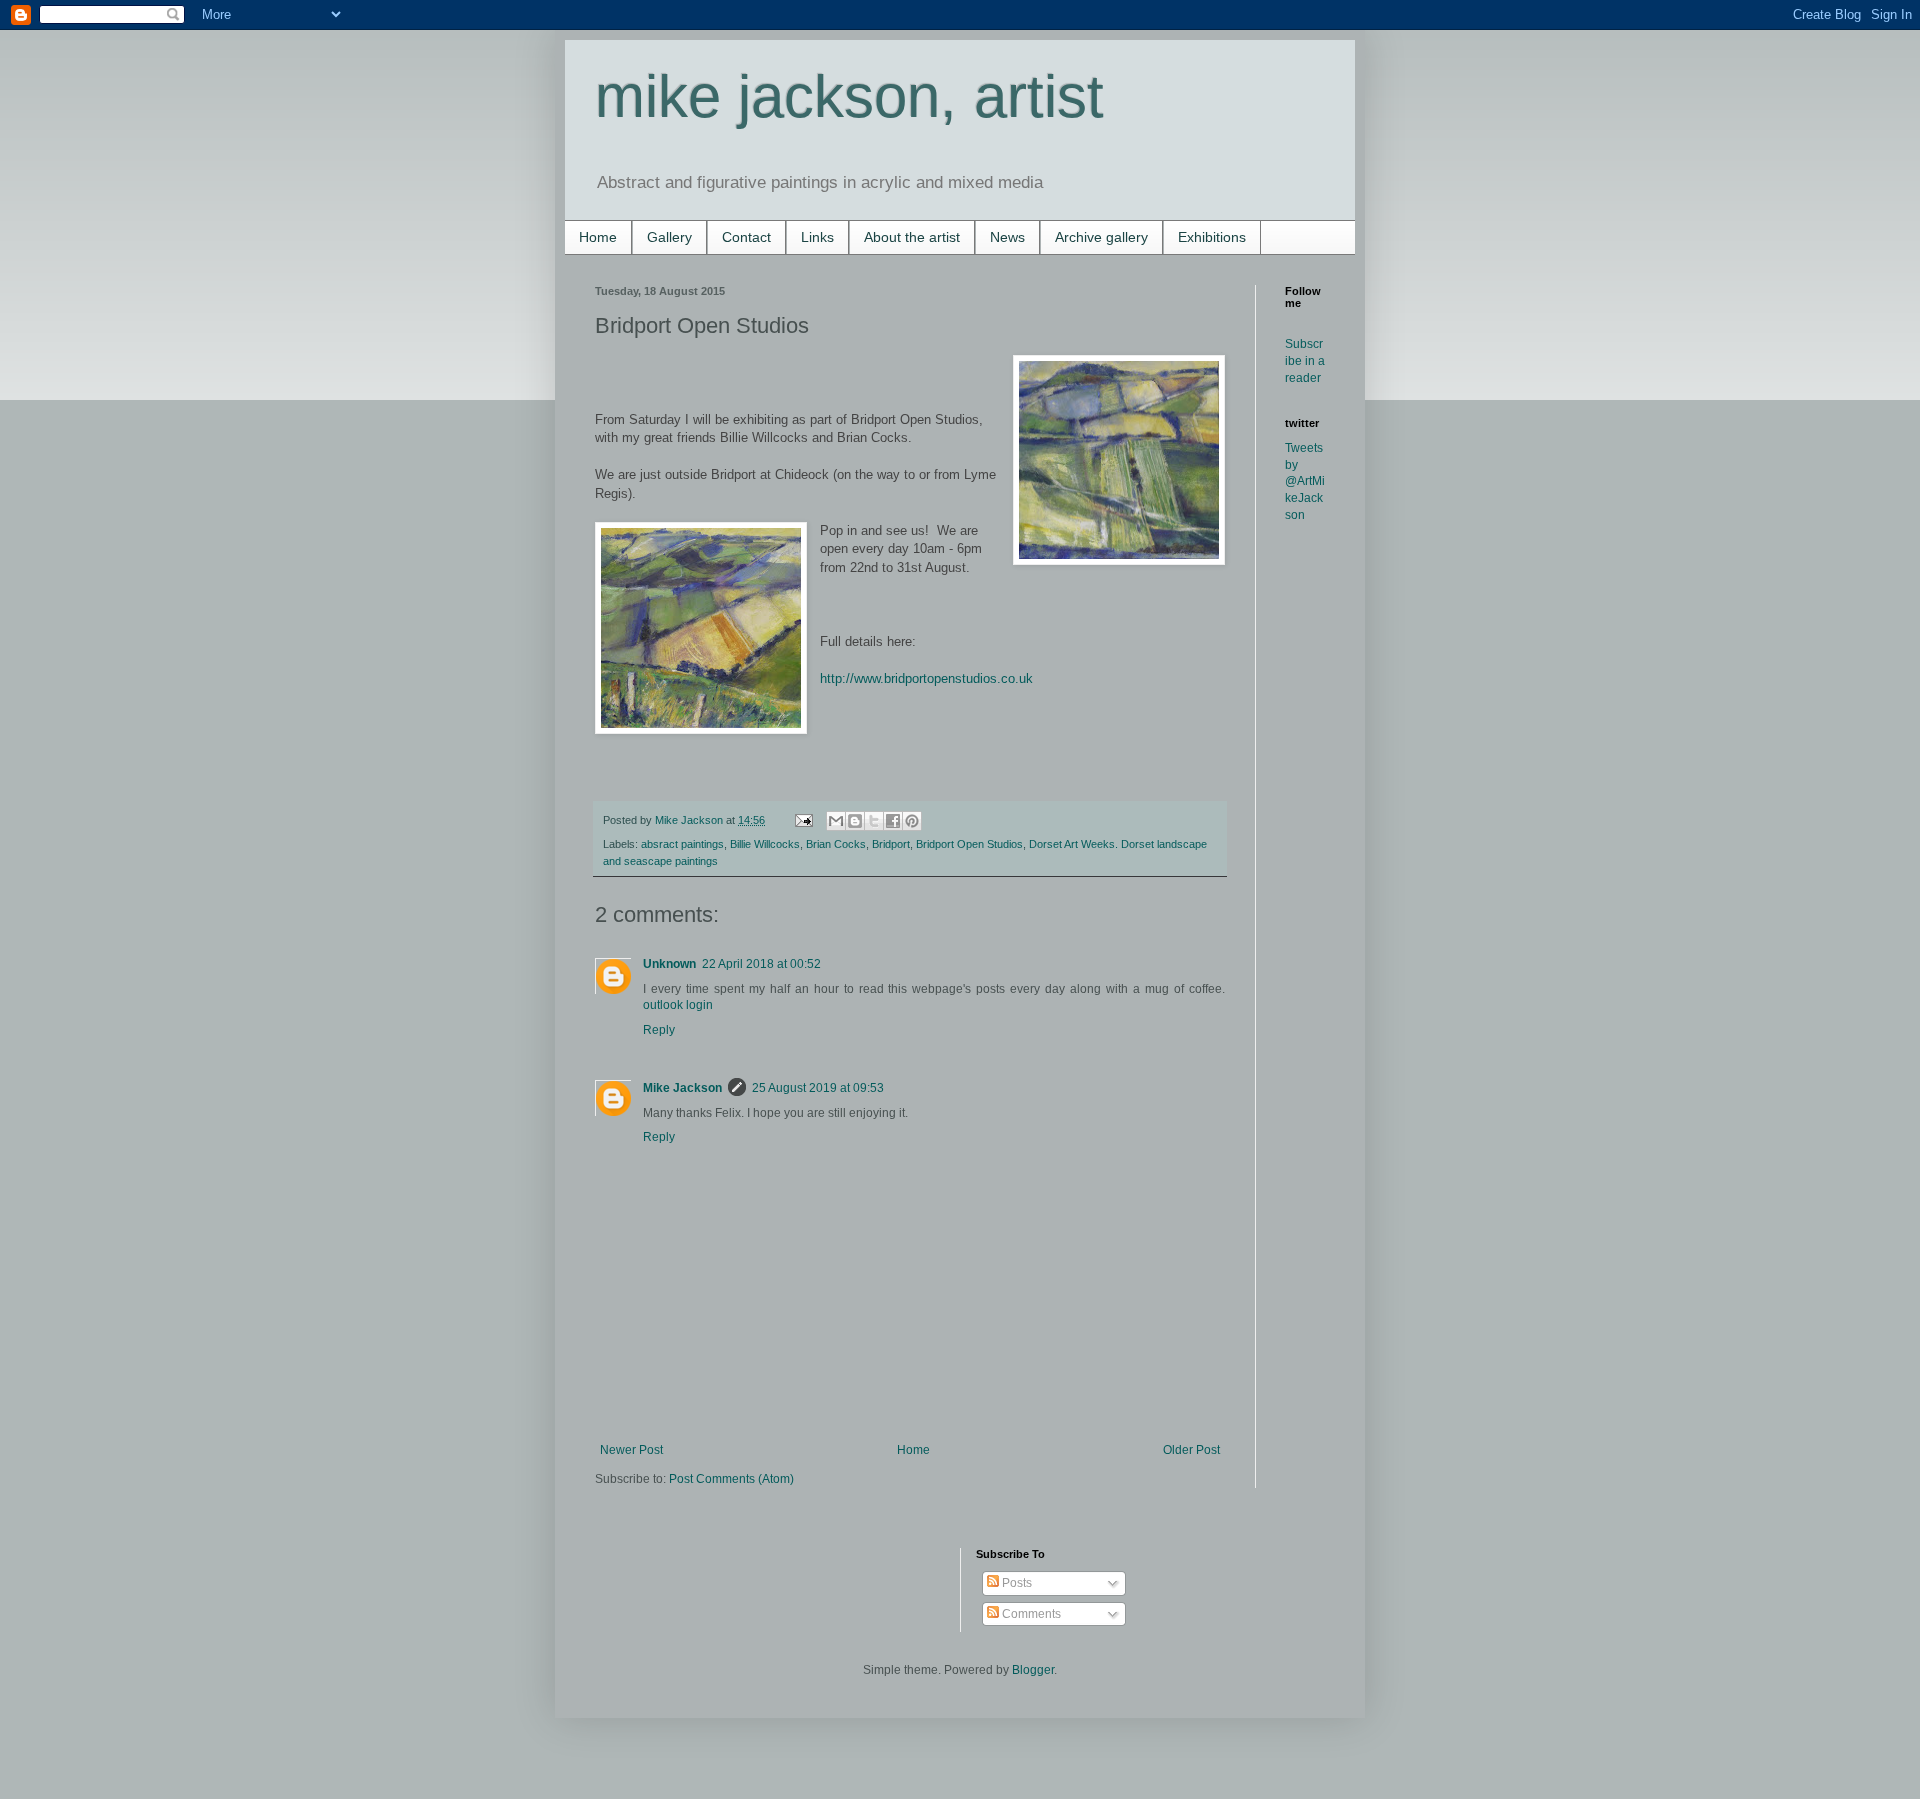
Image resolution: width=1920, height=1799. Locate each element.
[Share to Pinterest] (912, 821)
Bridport (891, 844)
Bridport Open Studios (969, 844)
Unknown (669, 964)
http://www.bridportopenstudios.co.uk (926, 678)
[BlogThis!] (855, 821)
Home (598, 237)
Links (817, 237)
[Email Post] (803, 820)
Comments (1030, 1614)
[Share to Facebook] (893, 821)
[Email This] (836, 821)
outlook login (678, 1005)
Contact (746, 237)
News (1007, 237)
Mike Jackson (690, 820)
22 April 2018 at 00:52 (761, 964)
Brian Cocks (836, 844)
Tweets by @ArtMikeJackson (1305, 481)
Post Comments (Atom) (731, 1479)
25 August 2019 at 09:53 (818, 1088)
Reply (659, 1030)
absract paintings (682, 844)
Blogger (1033, 1670)
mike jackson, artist (849, 96)
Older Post (1191, 1450)
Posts (1015, 1583)
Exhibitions (1212, 237)
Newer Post (631, 1450)
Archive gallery (1101, 237)
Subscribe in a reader (1305, 361)
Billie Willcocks (765, 844)
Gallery (669, 237)
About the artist (912, 237)
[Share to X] (874, 821)
